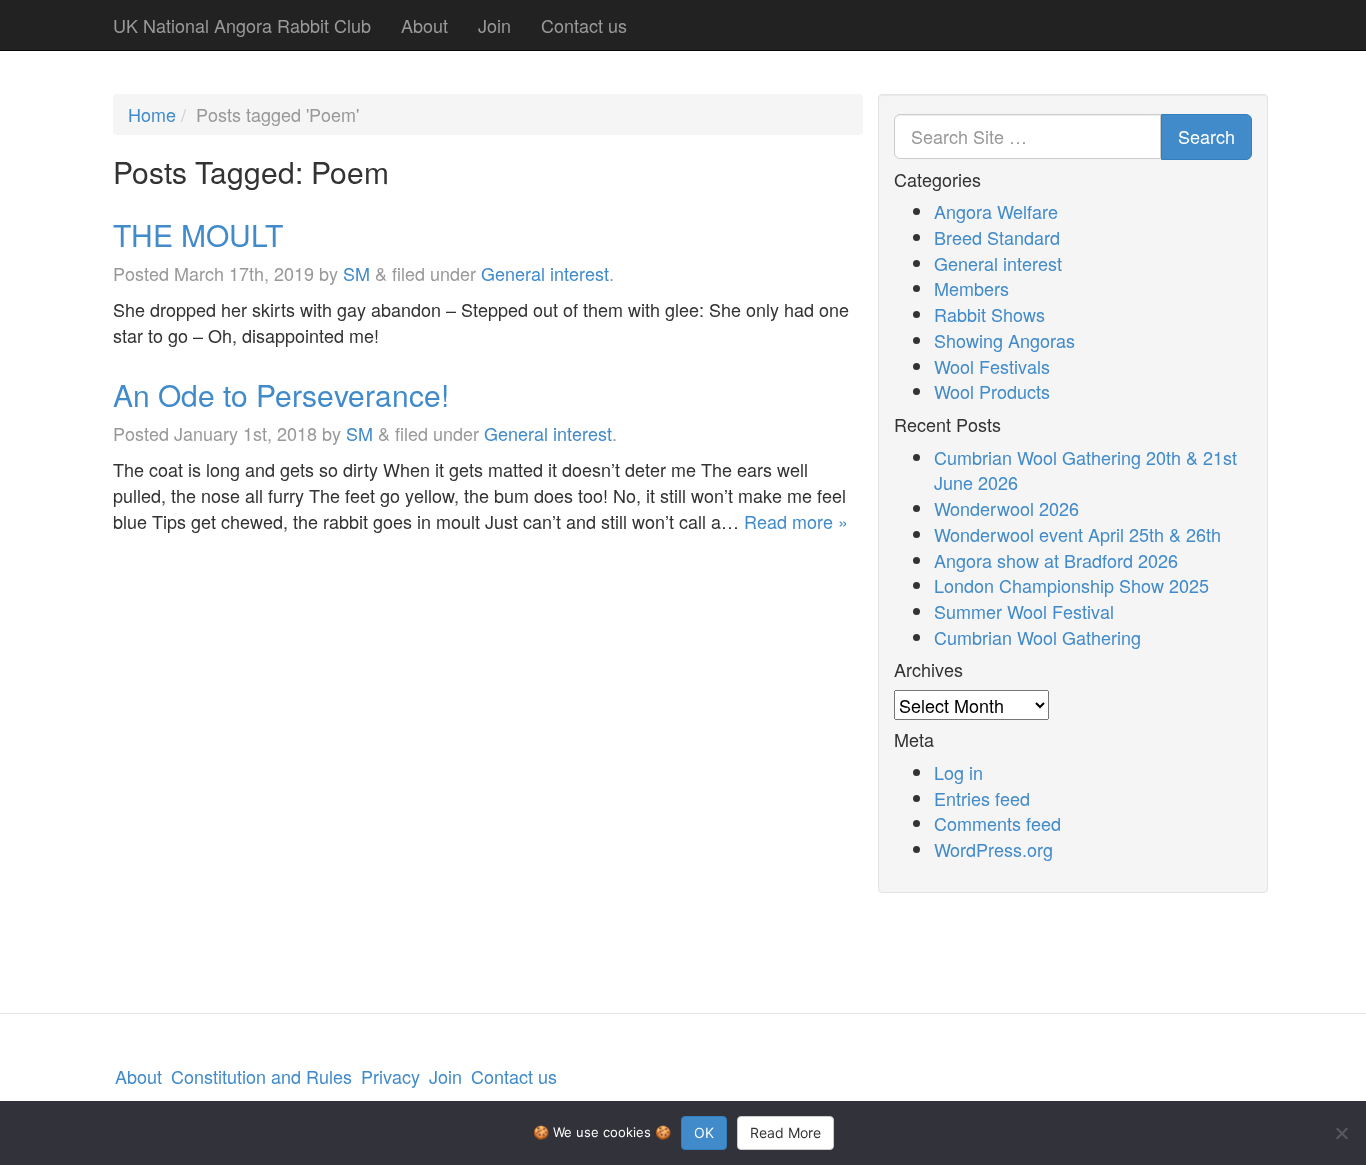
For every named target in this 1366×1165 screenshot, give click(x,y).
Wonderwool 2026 (1006, 508)
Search (1206, 136)
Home (152, 114)
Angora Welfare (996, 211)
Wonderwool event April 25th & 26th (1077, 534)
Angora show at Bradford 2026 (1056, 560)
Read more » (796, 521)
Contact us (584, 25)
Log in (958, 772)
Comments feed (997, 823)
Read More (785, 1132)
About (424, 25)
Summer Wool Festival (1024, 611)
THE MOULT (198, 234)
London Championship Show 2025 (1071, 585)
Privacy (390, 1076)
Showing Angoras (1004, 340)
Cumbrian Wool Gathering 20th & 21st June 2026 (1085, 470)
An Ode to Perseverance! (281, 394)
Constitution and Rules (261, 1076)
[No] (1341, 1133)
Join (494, 25)
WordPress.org (993, 849)
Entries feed (982, 798)
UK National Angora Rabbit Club (242, 25)
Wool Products (992, 391)
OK (704, 1132)
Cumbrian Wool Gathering (1037, 637)
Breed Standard (997, 237)
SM (356, 273)
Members (971, 288)
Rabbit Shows (989, 314)
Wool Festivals (992, 366)
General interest (545, 273)
